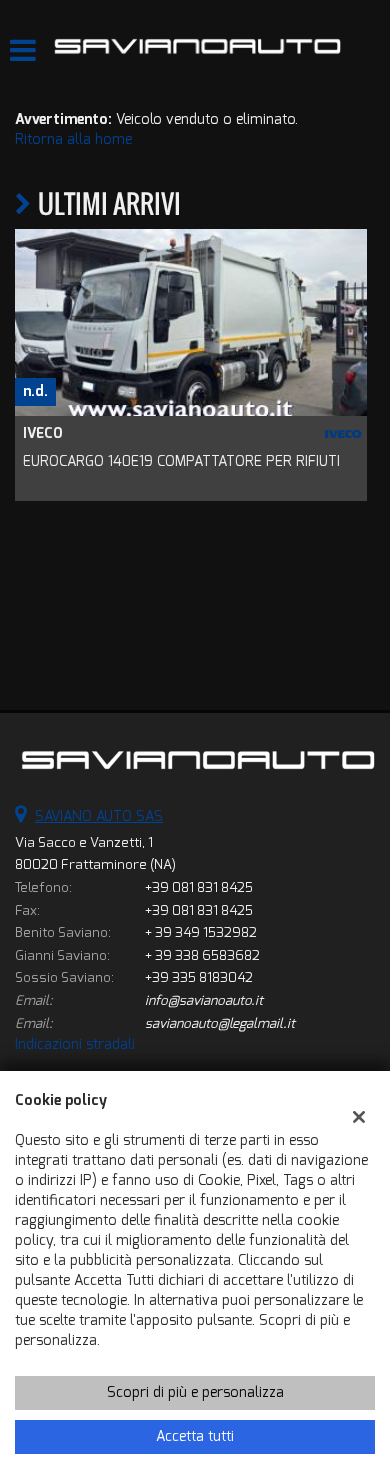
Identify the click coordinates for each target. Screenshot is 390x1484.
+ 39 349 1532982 (201, 932)
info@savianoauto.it (204, 1000)
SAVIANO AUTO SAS (99, 816)
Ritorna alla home (73, 139)
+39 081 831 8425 (199, 887)
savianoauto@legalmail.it (220, 1023)
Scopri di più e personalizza (195, 1392)
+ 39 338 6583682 (202, 955)
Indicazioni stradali (75, 1044)
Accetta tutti (195, 1436)
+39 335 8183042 (199, 977)
